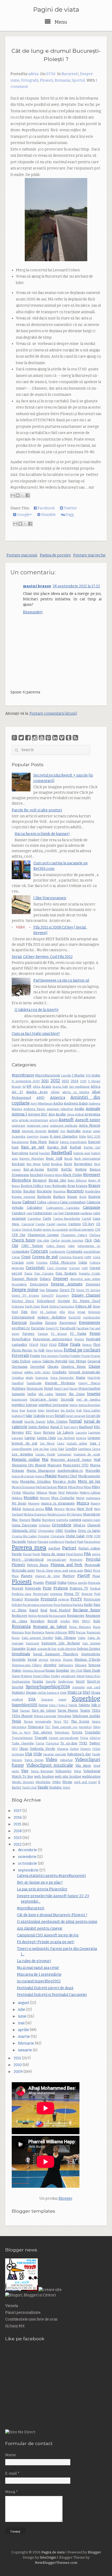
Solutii (80, 1676)
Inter (41, 1411)
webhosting (91, 1776)
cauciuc (62, 1224)
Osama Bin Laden (24, 1536)
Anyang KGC (38, 1114)
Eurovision (68, 1323)
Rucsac (81, 1632)
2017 (18, 1811)
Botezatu (59, 1186)
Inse (22, 1411)
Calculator (35, 1208)
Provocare (92, 1599)
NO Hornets (75, 1514)
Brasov (94, 1186)
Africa (95, 1086)
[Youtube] (42, 738)
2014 (75, 1081)
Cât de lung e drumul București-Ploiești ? (52, 1915)
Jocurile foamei (35, 1422)
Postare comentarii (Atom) (53, 714)
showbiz (50, 1665)
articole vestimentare (33, 1120)
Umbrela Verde (42, 1749)
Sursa (43, 1705)
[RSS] (75, 738)
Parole (17, 1554)
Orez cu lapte (89, 1531)
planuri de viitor (48, 1576)
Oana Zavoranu (24, 1525)
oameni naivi (91, 1520)
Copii (26, 1257)
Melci (15, 1482)
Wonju (67, 1782)
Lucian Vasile (45, 1454)
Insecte (32, 1411)
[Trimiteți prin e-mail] (13, 495)
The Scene (80, 1721)
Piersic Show (45, 1571)
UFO (15, 1749)
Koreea (49, 1432)
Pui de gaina (31, 1605)
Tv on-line (69, 1743)
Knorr (38, 1433)
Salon (82, 1638)
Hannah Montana (60, 1383)
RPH (72, 1632)
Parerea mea (29, 1547)
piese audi (61, 1571)
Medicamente (89, 1476)
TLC (48, 1727)
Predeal (95, 1589)
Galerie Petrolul (55, 1361)
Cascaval (28, 1224)
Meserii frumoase (24, 1487)
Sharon (68, 1660)
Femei (95, 1334)
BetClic (67, 1169)
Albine (55, 1092)
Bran (71, 1186)
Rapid (34, 1610)
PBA (87, 1554)
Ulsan (24, 1749)
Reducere (20, 1616)
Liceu (61, 1444)
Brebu (17, 1191)
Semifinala (21, 1654)
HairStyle (94, 1378)
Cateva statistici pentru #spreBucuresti (51, 1876)
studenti (17, 1700)
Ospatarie (58, 1536)
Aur (63, 1131)
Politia (62, 1583)
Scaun (31, 1649)
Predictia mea (21, 1594)
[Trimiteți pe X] (23, 495)
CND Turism (32, 1246)
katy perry (71, 1427)
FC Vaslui (78, 1334)
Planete (27, 1576)
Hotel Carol (61, 1389)
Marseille (93, 1471)
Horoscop (35, 1388)
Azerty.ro (33, 1137)
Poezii (51, 1583)
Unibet (74, 1749)
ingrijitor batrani (24, 1405)
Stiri (86, 1693)
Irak (79, 1411)
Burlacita (44, 1197)
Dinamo (52, 1290)
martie (24, 2037)
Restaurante (58, 1616)
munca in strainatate (58, 1503)
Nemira (59, 1509)
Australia (74, 1131)
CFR (98, 1230)
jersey (50, 1416)
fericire (79, 1339)
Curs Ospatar (57, 1268)
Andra (58, 1103)
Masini (51, 1476)
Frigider (76, 1356)
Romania (62, 80)
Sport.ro (94, 1681)
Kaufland (86, 1427)
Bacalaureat (20, 1142)
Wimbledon (43, 1782)
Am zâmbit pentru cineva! (40, 1928)
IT (24, 1416)
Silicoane (81, 1665)
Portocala (94, 1583)
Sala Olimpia (65, 1638)
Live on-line (41, 1449)
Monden (31, 1498)
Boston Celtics (32, 1186)
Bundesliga (93, 1191)
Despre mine (25, 1290)
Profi (97, 1594)
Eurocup (19, 1323)
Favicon (43, 1334)
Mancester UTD (76, 1465)
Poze (47, 1588)
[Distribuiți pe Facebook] (28, 495)
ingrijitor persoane (54, 1405)
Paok (80, 1542)
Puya (57, 1605)
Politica (72, 1583)
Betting (81, 1169)
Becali (68, 1159)
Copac (16, 1257)
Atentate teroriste (34, 1131)
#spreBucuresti (31, 1908)
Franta (35, 1356)
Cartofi (86, 1219)
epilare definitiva (52, 1317)
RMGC (86, 1621)
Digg (69, 515)
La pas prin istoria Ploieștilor (42, 1889)
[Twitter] (21, 738)
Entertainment (23, 1317)
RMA (76, 1621)
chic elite (43, 1241)
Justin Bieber (39, 1427)
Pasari (27, 1554)
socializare (68, 1676)
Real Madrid (60, 1610)
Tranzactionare (22, 1738)
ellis (62, 1312)
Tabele (73, 1705)
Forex (49, 1351)
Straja (96, 1693)
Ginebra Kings (73, 1367)
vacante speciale (54, 1754)
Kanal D (56, 1427)
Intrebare (53, 1411)
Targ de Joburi (44, 1710)
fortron (58, 1351)
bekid (46, 1164)
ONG (59, 1531)
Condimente (57, 1252)
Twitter (70, 508)
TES (66, 1722)
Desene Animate (67, 1284)
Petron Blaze (38, 1565)
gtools (30, 1378)
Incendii (67, 1399)
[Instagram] (35, 738)
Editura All (83, 1306)
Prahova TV (79, 1588)
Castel (51, 1224)
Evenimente (90, 1323)
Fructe (86, 1356)
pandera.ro (57, 1542)
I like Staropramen (50, 898)
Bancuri (94, 1142)
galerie (37, 1361)
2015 (83, 1081)
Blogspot (40, 1180)
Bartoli (34, 1153)
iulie (22, 2010)
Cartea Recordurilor (67, 1219)
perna (96, 1554)
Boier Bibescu (77, 1181)
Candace (19, 1213)
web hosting (44, 1776)
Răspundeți (33, 612)
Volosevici (63, 1771)
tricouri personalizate (64, 1738)
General (94, 1361)
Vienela (12, 2306)
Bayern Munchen (32, 1159)
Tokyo (97, 1727)
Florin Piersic (22, 1350)
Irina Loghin (92, 1411)
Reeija (33, 1616)
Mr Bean (19, 1503)
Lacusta (81, 1433)
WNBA (57, 1782)
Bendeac (57, 1164)
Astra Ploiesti (90, 1125)
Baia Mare (38, 1142)
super (62, 1700)
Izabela (39, 1416)
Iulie (29, 1416)
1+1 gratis (93, 1075)
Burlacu (59, 1197)
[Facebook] (28, 738)
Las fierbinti (66, 1438)
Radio (88, 1605)
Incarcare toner (44, 1399)
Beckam (18, 1164)
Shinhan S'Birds (87, 1660)
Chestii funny (24, 1240)
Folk (41, 1350)
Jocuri (60, 1416)
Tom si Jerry (21, 1733)
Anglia (79, 1109)
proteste (64, 1599)
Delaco (45, 1279)
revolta (65, 1621)
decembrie (28, 1850)
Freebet (65, 1356)
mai (22, 2023)
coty (88, 1257)
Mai (45, 1460)
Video (51, 1759)
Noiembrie (92, 1514)
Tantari (25, 1711)
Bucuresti (70, 74)
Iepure (61, 1394)
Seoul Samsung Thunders (56, 1654)
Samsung (32, 1643)
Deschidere (19, 1284)
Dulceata (18, 1307)
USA (29, 1754)
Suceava (47, 1700)
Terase (28, 1722)
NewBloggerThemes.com (56, 2563)
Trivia (84, 1738)
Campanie (92, 1208)
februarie (26, 2043)
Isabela (17, 1416)
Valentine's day (79, 1754)
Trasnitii (41, 1738)
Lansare (17, 1438)
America (58, 1098)
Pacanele (19, 1542)
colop (71, 1246)
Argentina (92, 1114)
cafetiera (53, 1202)
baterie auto (82, 1153)
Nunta (36, 1520)
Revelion (37, 1621)
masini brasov (37, 586)
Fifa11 (44, 1345)
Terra (57, 1722)
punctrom (46, 1605)
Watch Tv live (22, 1776)
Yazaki (43, 1787)
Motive (80, 1498)
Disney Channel (86, 1295)
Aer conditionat (79, 1087)
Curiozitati (35, 1268)
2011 (45, 1081)
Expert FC (52, 1328)
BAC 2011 (94, 1137)
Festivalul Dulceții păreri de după (45, 1988)
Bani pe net (33, 1147)
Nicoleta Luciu (57, 1514)
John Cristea (57, 1421)
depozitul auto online (85, 1279)
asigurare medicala (64, 1126)
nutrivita (62, 1520)
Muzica (83, 1503)
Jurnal (76, 1421)
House (73, 1389)
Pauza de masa (53, 1554)
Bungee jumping (23, 1197)
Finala (75, 1345)
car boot (58, 1213)
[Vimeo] (62, 738)
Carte (47, 1218)
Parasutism (92, 1542)
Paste (36, 1554)
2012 (55, 1081)
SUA (32, 1699)
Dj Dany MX (15, 2326)
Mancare (55, 1465)
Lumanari (64, 1454)
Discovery (63, 1296)
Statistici (18, 1693)
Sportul (78, 80)
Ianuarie (18, 1394)
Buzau (17, 1202)
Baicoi (54, 1142)
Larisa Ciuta (46, 1438)
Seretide (19, 1660)
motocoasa (93, 1498)
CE (98, 1224)
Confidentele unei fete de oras (31, 2319)
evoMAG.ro (21, 1328)
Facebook (46, 508)
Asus (16, 1131)
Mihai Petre (76, 1487)
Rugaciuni (94, 1632)
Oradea (70, 1531)
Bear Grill (54, 1158)
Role (97, 1621)
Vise (25, 1771)
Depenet (61, 1279)
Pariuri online (89, 1548)
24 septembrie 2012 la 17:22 (76, 586)
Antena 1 (19, 1114)
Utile (38, 1754)
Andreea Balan (76, 1103)
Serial (32, 1660)
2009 (18, 2072)
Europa (51, 1323)
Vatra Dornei (34, 1760)
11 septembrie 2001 (26, 1081)
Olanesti (94, 1525)
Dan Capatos (44, 1274)
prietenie (56, 1594)
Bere (68, 1164)
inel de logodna (88, 1400)
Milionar (42, 1493)
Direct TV (67, 1290)
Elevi (34, 1312)
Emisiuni (94, 1312)
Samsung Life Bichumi (61, 1643)
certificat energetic (81, 1230)
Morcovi (45, 1498)
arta (15, 1120)
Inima (74, 1405)
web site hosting (68, 1776)
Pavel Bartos (75, 1554)
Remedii (43, 1616)
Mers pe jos (89, 1481)
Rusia (16, 1638)
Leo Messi (48, 1444)
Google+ (24, 515)
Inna (15, 1411)
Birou (59, 1175)
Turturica (52, 1743)
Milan (87, 1487)
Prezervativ (41, 1594)
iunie (23, 2016)
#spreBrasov (23, 1075)
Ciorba (55, 1241)
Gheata (53, 1367)
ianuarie (25, 2050)
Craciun (18, 1262)
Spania (38, 1681)
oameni (75, 1520)
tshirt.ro (95, 1738)
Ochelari (44, 1525)
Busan (72, 1197)
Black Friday (73, 1175)
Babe (83, 1137)
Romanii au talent (50, 1627)
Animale (93, 1109)
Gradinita (59, 1372)
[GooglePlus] (14, 738)
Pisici (88, 1570)
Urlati (96, 1749)
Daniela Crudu (90, 1274)
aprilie (24, 2030)
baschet (45, 1153)
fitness (87, 1345)
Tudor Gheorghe (23, 1743)
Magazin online (26, 1460)
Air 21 (17, 1092)
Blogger (65, 2199)
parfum (54, 1548)
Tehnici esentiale (45, 1716)
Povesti (17, 1588)
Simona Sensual (34, 1671)
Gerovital (37, 1367)
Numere (25, 1520)
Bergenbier (83, 1164)
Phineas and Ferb (66, 1565)
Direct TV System (25, 1296)
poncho (83, 1583)
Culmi (83, 1262)
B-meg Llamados (64, 1136)
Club (97, 1240)
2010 (18, 2065)
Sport (80, 1681)
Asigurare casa (38, 1126)
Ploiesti (46, 80)
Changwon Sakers (74, 1235)
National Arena (33, 1509)
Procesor (87, 1594)
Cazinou (74, 1224)
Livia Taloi (57, 1449)
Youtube (55, 1787)
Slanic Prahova (22, 1676)
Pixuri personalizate (23, 2313)
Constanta (74, 1251)
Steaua (31, 1693)
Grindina (18, 1378)
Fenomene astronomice (53, 1339)
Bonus (16, 1186)
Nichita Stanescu (35, 1514)
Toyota (77, 1732)
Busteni (94, 1197)
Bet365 (53, 1169)
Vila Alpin (83, 1766)
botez (48, 1186)
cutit (85, 1268)
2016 (18, 1818)
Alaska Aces (37, 1092)
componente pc (89, 1246)
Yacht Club (29, 1788)
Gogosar (17, 1372)
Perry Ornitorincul (28, 1559)
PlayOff (84, 1576)
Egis (24, 1312)
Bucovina (60, 1191)
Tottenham (62, 1733)
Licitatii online (77, 1444)
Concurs (39, 1251)
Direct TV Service (88, 1290)
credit (30, 1263)
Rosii (28, 1632)
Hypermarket (89, 1388)
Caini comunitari (73, 1202)
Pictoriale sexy (23, 1570)
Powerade (33, 1588)
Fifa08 (34, 1345)
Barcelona (20, 1153)
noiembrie (28, 1857)
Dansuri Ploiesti (25, 1279)
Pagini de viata (56, 10)
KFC (29, 1432)
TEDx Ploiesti (22, 1716)
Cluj (15, 1246)
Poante (39, 1583)
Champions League (43, 1235)
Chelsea (95, 1235)
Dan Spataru (66, 1273)
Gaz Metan (77, 1361)
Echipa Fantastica (62, 1307)
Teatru (85, 1710)
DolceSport (46, 1301)
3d (24, 1087)
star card (93, 1687)
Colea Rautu (56, 1246)
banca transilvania (73, 1142)
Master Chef (67, 1476)
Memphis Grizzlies (35, 1481)
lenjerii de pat (24, 1443)
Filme (63, 1345)
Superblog (86, 1698)
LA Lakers (65, 1432)
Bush (83, 1197)
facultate (83, 1328)
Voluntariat (92, 1771)
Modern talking (90, 1493)
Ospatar (44, 1536)
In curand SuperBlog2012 (39, 1981)
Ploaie (96, 1576)
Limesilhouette (22, 1449)
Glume (94, 1367)
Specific (51, 1682)
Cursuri (74, 1268)
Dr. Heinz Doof (86, 1301)
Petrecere (76, 1560)
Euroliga (36, 1323)
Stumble (48, 515)
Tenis (16, 1721)
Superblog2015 (25, 1705)
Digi (42, 1290)
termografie (43, 1722)
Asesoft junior (88, 1120)
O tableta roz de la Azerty (37, 1010)
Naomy (95, 1504)
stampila (78, 1687)
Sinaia (50, 1670)
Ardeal (79, 1115)
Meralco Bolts (64, 1481)
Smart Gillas (42, 1676)
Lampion (94, 1433)
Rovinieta (38, 1632)
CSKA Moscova (63, 1262)
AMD (41, 1098)
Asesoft (66, 1120)
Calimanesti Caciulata (63, 1208)
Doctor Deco (23, 1301)
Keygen (18, 1432)
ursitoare (18, 1754)
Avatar (87, 1131)
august (24, 2003)
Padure (32, 1542)
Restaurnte (76, 1616)
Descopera (39, 1284)
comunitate (21, 1251)
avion (97, 1131)
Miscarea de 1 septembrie (39, 1974)
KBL (97, 1427)
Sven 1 (53, 1705)
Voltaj (77, 1771)
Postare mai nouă (22, 555)
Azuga (44, 1137)
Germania (20, 1367)
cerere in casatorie (55, 1230)
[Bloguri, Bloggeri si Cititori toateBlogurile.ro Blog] (30, 2295)
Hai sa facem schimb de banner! (42, 834)
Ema (71, 1312)
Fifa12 (53, 1345)
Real (44, 1610)
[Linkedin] (55, 738)
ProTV (76, 1599)
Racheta (67, 1605)
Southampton (21, 1682)
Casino (40, 1224)
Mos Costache (63, 1498)
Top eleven (42, 1732)
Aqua (71, 1115)
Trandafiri (92, 1732)
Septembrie (91, 1654)
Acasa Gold (60, 1087)
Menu (60, 22)
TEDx (96, 1710)
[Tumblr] (69, 738)
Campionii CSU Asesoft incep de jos (48, 1935)
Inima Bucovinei (89, 1405)
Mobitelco (72, 1493)
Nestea (71, 1509)
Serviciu (55, 1660)
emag (81, 1312)
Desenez (93, 1284)
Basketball (62, 1153)
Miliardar (29, 1493)
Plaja (15, 1576)
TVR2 (83, 1743)
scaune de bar (47, 1649)
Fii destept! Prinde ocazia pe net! (46, 1942)
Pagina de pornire (55, 555)
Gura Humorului (62, 1378)
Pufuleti (17, 1605)
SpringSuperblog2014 (48, 1687)
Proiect (17, 1599)
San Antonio (91, 1643)
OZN (97, 1536)
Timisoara (36, 1727)
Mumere (34, 1504)
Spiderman (66, 1682)
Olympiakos (46, 1531)
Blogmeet (92, 1175)
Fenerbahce (21, 1339)
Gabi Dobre (21, 1361)
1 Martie (78, 1075)
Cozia (97, 1257)
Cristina (42, 1263)
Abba (37, 1087)
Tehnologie (64, 1716)
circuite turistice (72, 1241)
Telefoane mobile (86, 1716)
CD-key (88, 1224)
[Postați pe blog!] (18, 495)
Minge (53, 1493)
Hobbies (19, 1388)
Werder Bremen (23, 1782)
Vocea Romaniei (42, 1771)
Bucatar (29, 1191)
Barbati (76, 1147)
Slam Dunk (92, 1670)
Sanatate (19, 1649)
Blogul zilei (57, 1180)
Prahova (61, 1588)
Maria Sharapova (41, 1471)
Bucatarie (44, 1191)
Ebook (45, 1307)
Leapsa (81, 1438)
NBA (49, 1509)
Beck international (87, 1159)
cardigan (86, 1213)
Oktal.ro (79, 1525)
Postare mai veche (89, 555)
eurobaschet (92, 1317)
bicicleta (36, 1175)
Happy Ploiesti (89, 1383)
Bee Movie (34, 1164)
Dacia (28, 1274)
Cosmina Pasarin (71, 1257)
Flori (97, 1345)
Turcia (40, 1743)
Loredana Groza (89, 1449)
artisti (53, 1120)
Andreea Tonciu (34, 1109)
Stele (63, 1693)
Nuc (15, 1520)
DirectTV (48, 1296)
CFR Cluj (18, 1235)
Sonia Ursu (93, 1676)
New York (85, 1509)
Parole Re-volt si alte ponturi (37, 810)
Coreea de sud (45, 1257)
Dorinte (64, 1301)
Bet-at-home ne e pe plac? (40, 1882)
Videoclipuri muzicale (50, 1765)
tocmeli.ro (85, 1727)
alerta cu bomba (76, 1092)
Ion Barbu (68, 1411)
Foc (36, 1351)
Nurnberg (49, 1520)
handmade (34, 1383)
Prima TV (72, 1594)
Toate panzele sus (65, 1727)
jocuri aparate (76, 1416)
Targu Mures (68, 1710)
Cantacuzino (42, 1213)
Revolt (52, 1621)
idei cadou (46, 1394)
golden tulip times (38, 1372)
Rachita (78, 1605)
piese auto (76, 1571)
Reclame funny (87, 1610)
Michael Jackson (46, 1487)
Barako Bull (57, 1147)
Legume (94, 1438)
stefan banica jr (48, 1693)
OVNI (89, 1536)
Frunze (95, 1356)
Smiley (55, 1676)
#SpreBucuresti (47, 1075)
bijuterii (49, 1175)
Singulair (63, 1670)
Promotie (32, 1599)
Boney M (94, 1181)
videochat (66, 1760)
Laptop (30, 1438)
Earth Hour (33, 1307)
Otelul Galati (75, 1536)
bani (15, 1147)
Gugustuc (42, 1378)
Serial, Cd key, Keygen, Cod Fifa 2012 (42, 957)
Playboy (69, 1576)
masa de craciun (23, 1476)
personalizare (57, 1560)
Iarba (32, 1394)
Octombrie (62, 1525)
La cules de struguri (34, 1961)
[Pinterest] (48, 738)
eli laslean (48, 1312)
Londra (71, 1449)
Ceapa (16, 1230)
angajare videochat (60, 1109)
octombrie (28, 1864)
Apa (52, 1114)
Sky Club (76, 1671)
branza (82, 1186)
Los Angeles (22, 1454)
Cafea (42, 1202)
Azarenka (18, 1137)
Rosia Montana (80, 1627)
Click (88, 1240)
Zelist (66, 1788)
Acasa (46, 1086)
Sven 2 (63, 1705)
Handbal (18, 1383)
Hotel (48, 1388)
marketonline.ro (70, 1471)
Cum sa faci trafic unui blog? (36, 1034)
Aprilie (61, 1114)
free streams (50, 1356)
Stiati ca (74, 1693)
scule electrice (67, 1649)
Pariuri (69, 1548)
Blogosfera (21, 1180)
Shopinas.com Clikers (27, 1665)
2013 (65, 1081)
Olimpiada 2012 (24, 1531)
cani (29, 1213)
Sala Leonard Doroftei (37, 1638)
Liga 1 (95, 1443)
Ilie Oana (77, 1394)
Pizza (97, 1571)
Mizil (61, 1493)
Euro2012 (75, 1317)
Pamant (43, 1542)
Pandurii (71, 1542)
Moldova (17, 1498)
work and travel (85, 1782)
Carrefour (34, 1219)
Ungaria (63, 1749)
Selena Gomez (89, 1649)
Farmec (29, 1334)
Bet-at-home (34, 1169)
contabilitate (92, 1252)
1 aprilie (66, 1076)
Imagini (94, 1394)
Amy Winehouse (41, 1104)
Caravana (72, 1213)
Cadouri (29, 1202)
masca (40, 1476)
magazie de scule (87, 1454)
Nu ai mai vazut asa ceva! (38, 1968)
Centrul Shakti (32, 1230)
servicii (43, 1660)
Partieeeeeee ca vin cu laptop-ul (61, 980)
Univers (86, 1749)
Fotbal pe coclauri (82, 1350)
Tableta (84, 1705)
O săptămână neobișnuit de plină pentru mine (57, 1922)
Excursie (38, 1328)
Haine (81, 1378)
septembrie (29, 1870)
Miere (62, 1487)
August (53, 1131)
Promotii (49, 1599)
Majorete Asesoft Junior (71, 1460)
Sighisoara (66, 1665)
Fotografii (30, 80)
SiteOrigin (48, 2558)
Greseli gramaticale (85, 1372)
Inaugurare (20, 1400)
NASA (16, 1509)
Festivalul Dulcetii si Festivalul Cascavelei (52, 1995)
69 (29, 1086)
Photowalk (92, 1565)
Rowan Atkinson (56, 1632)
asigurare (18, 1126)
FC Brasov (59, 1334)
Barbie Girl (92, 1148)
